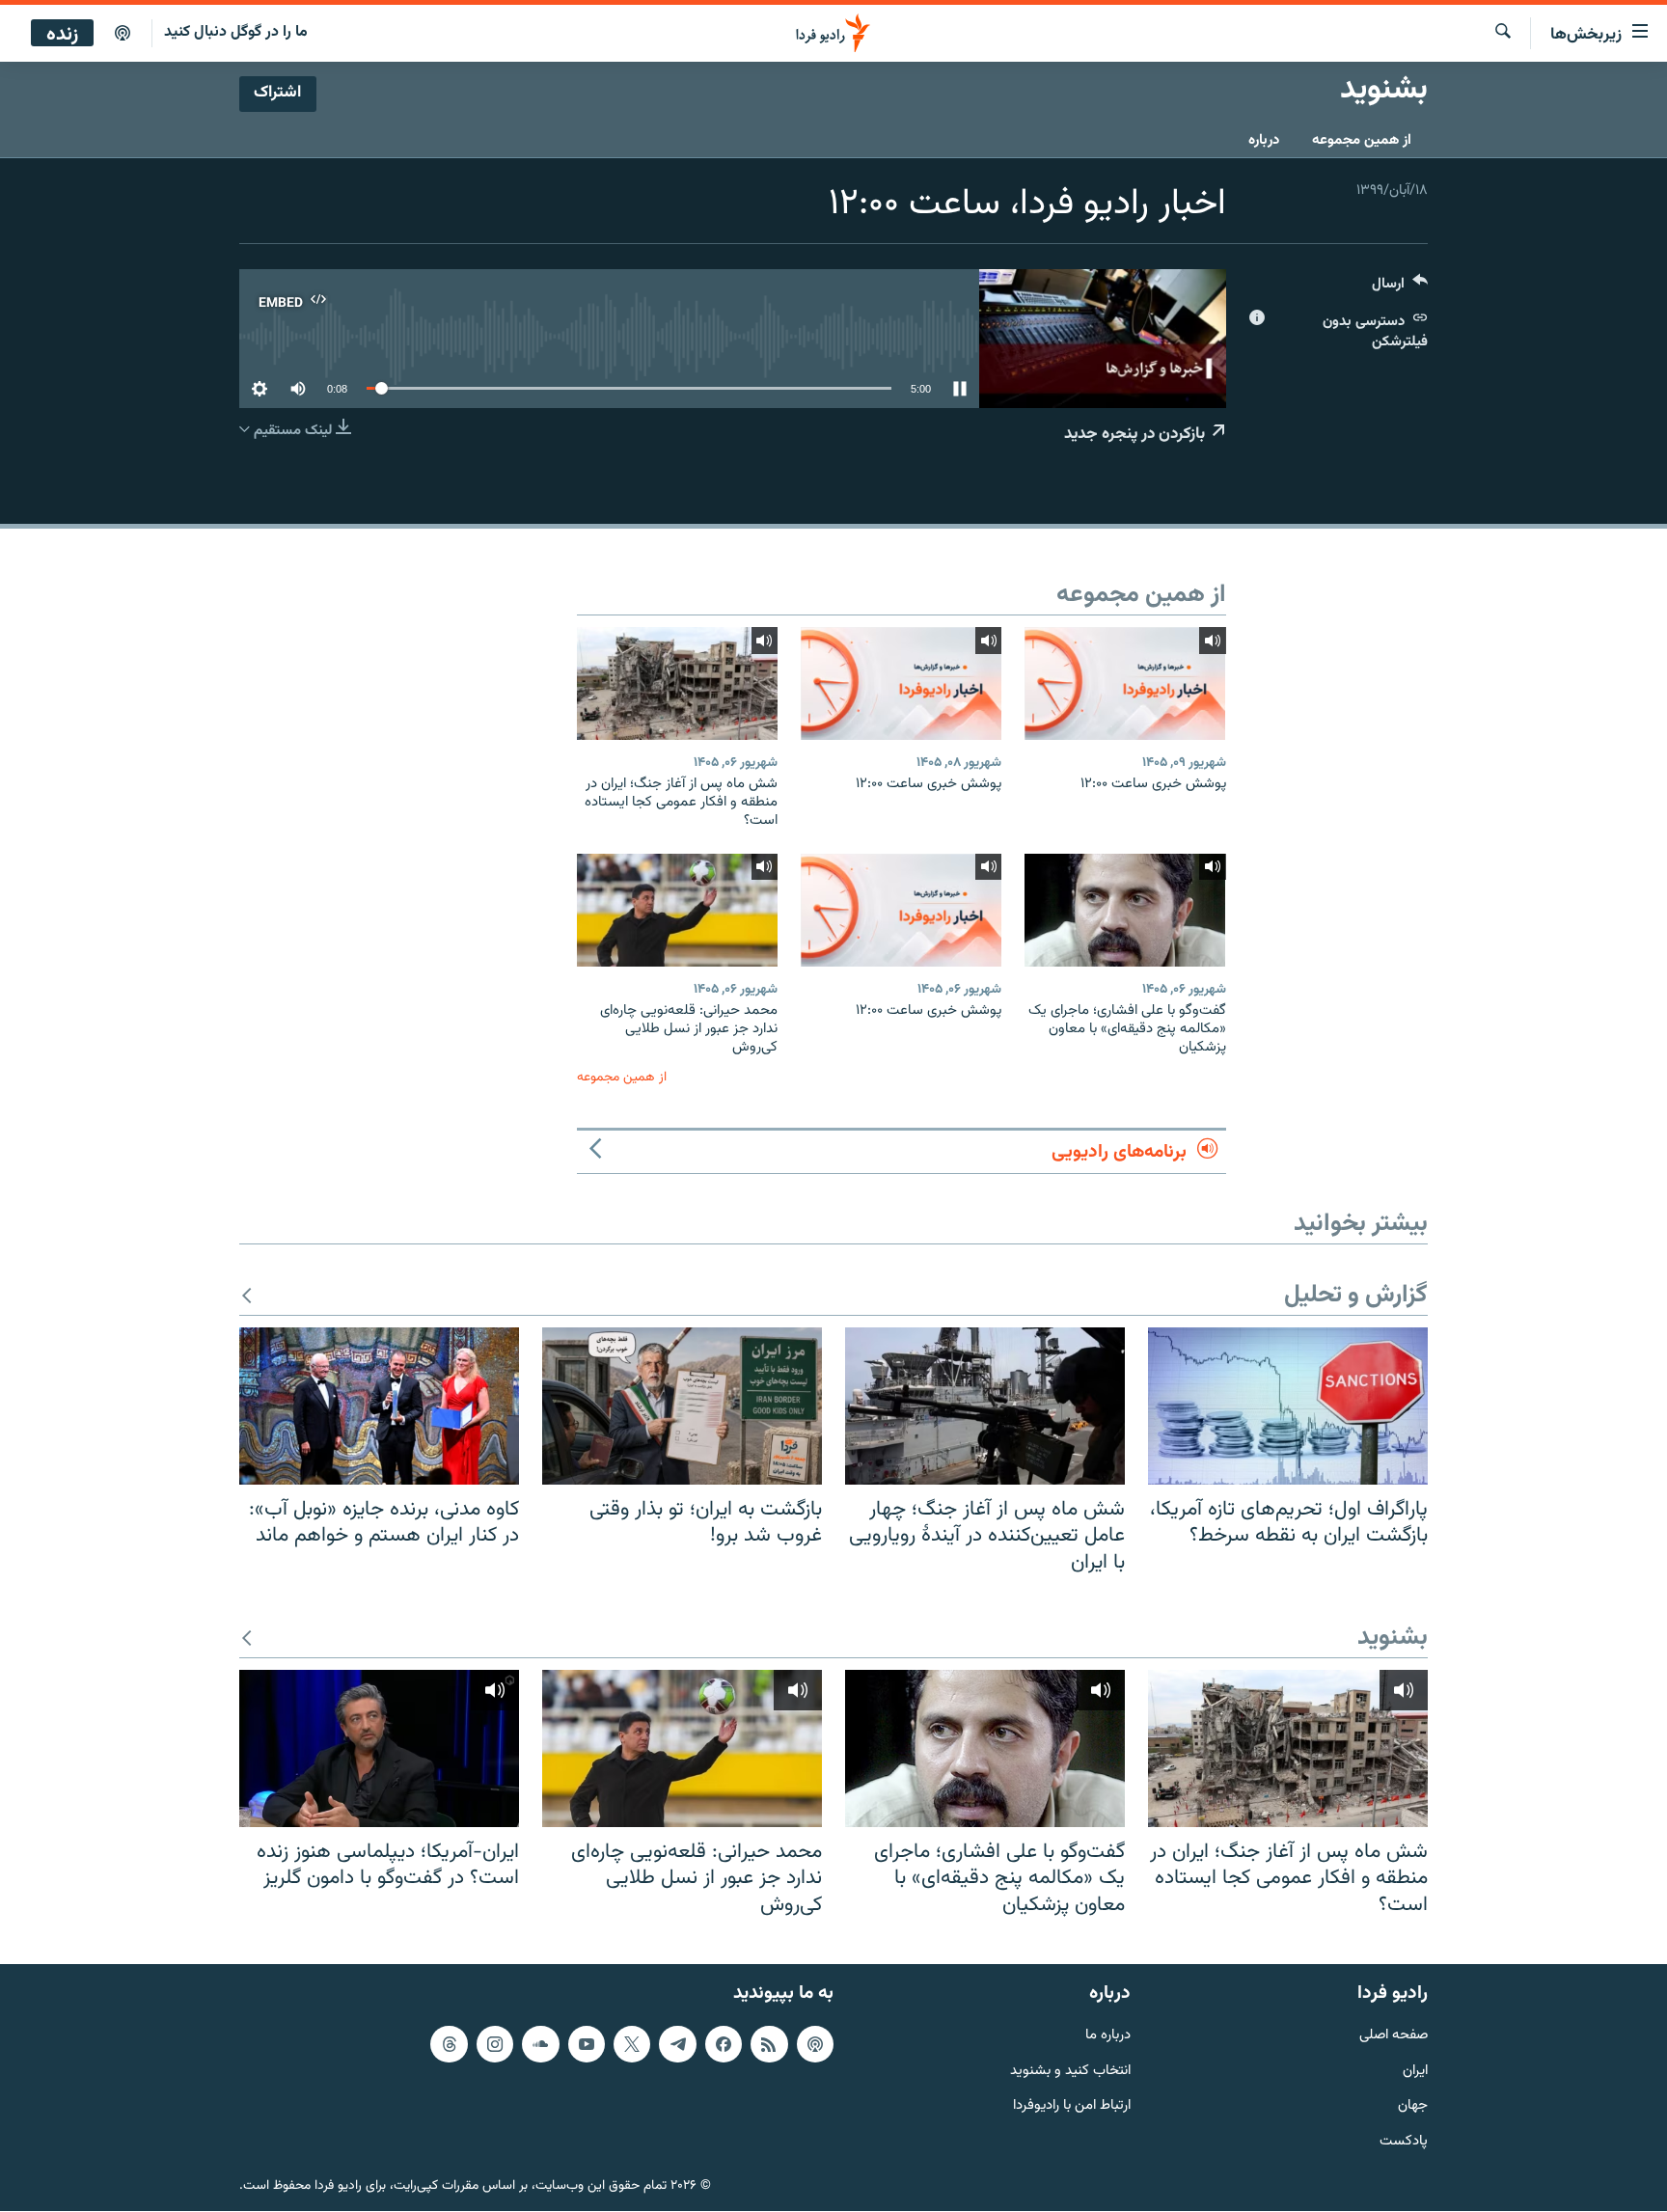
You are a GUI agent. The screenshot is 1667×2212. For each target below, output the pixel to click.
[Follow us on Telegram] (677, 2044)
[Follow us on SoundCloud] (540, 2044)
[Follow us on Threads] (449, 2044)
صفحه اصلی (1394, 2036)
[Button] (1400, 288)
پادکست (1404, 2143)
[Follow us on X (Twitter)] (632, 2044)
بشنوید (1393, 1639)
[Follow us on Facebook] (724, 2044)
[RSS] (769, 2044)
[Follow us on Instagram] (495, 2044)
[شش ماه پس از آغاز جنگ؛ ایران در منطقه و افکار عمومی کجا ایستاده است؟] (677, 683)
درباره (1264, 140)
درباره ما (1108, 2036)
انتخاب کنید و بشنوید (1070, 2072)
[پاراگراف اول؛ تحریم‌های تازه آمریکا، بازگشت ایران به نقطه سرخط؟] (1288, 1406)
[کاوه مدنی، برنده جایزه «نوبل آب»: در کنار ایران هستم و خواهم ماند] (379, 1406)
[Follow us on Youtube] (587, 2044)
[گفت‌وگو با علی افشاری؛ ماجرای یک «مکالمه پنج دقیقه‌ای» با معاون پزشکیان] (1125, 910)
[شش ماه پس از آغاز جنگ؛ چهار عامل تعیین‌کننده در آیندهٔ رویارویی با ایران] (985, 1406)
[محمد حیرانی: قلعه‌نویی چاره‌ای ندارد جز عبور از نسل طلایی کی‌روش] (677, 910)
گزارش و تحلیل (1356, 1296)
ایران (1415, 2072)
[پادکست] (123, 34)
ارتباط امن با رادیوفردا (1072, 2107)
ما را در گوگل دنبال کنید (236, 32)
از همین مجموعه (1362, 140)
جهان (1413, 2107)
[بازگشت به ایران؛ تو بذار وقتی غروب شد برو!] (682, 1406)
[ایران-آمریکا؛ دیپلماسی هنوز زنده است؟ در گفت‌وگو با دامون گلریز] (379, 1748)
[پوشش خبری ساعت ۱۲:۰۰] (1125, 683)
